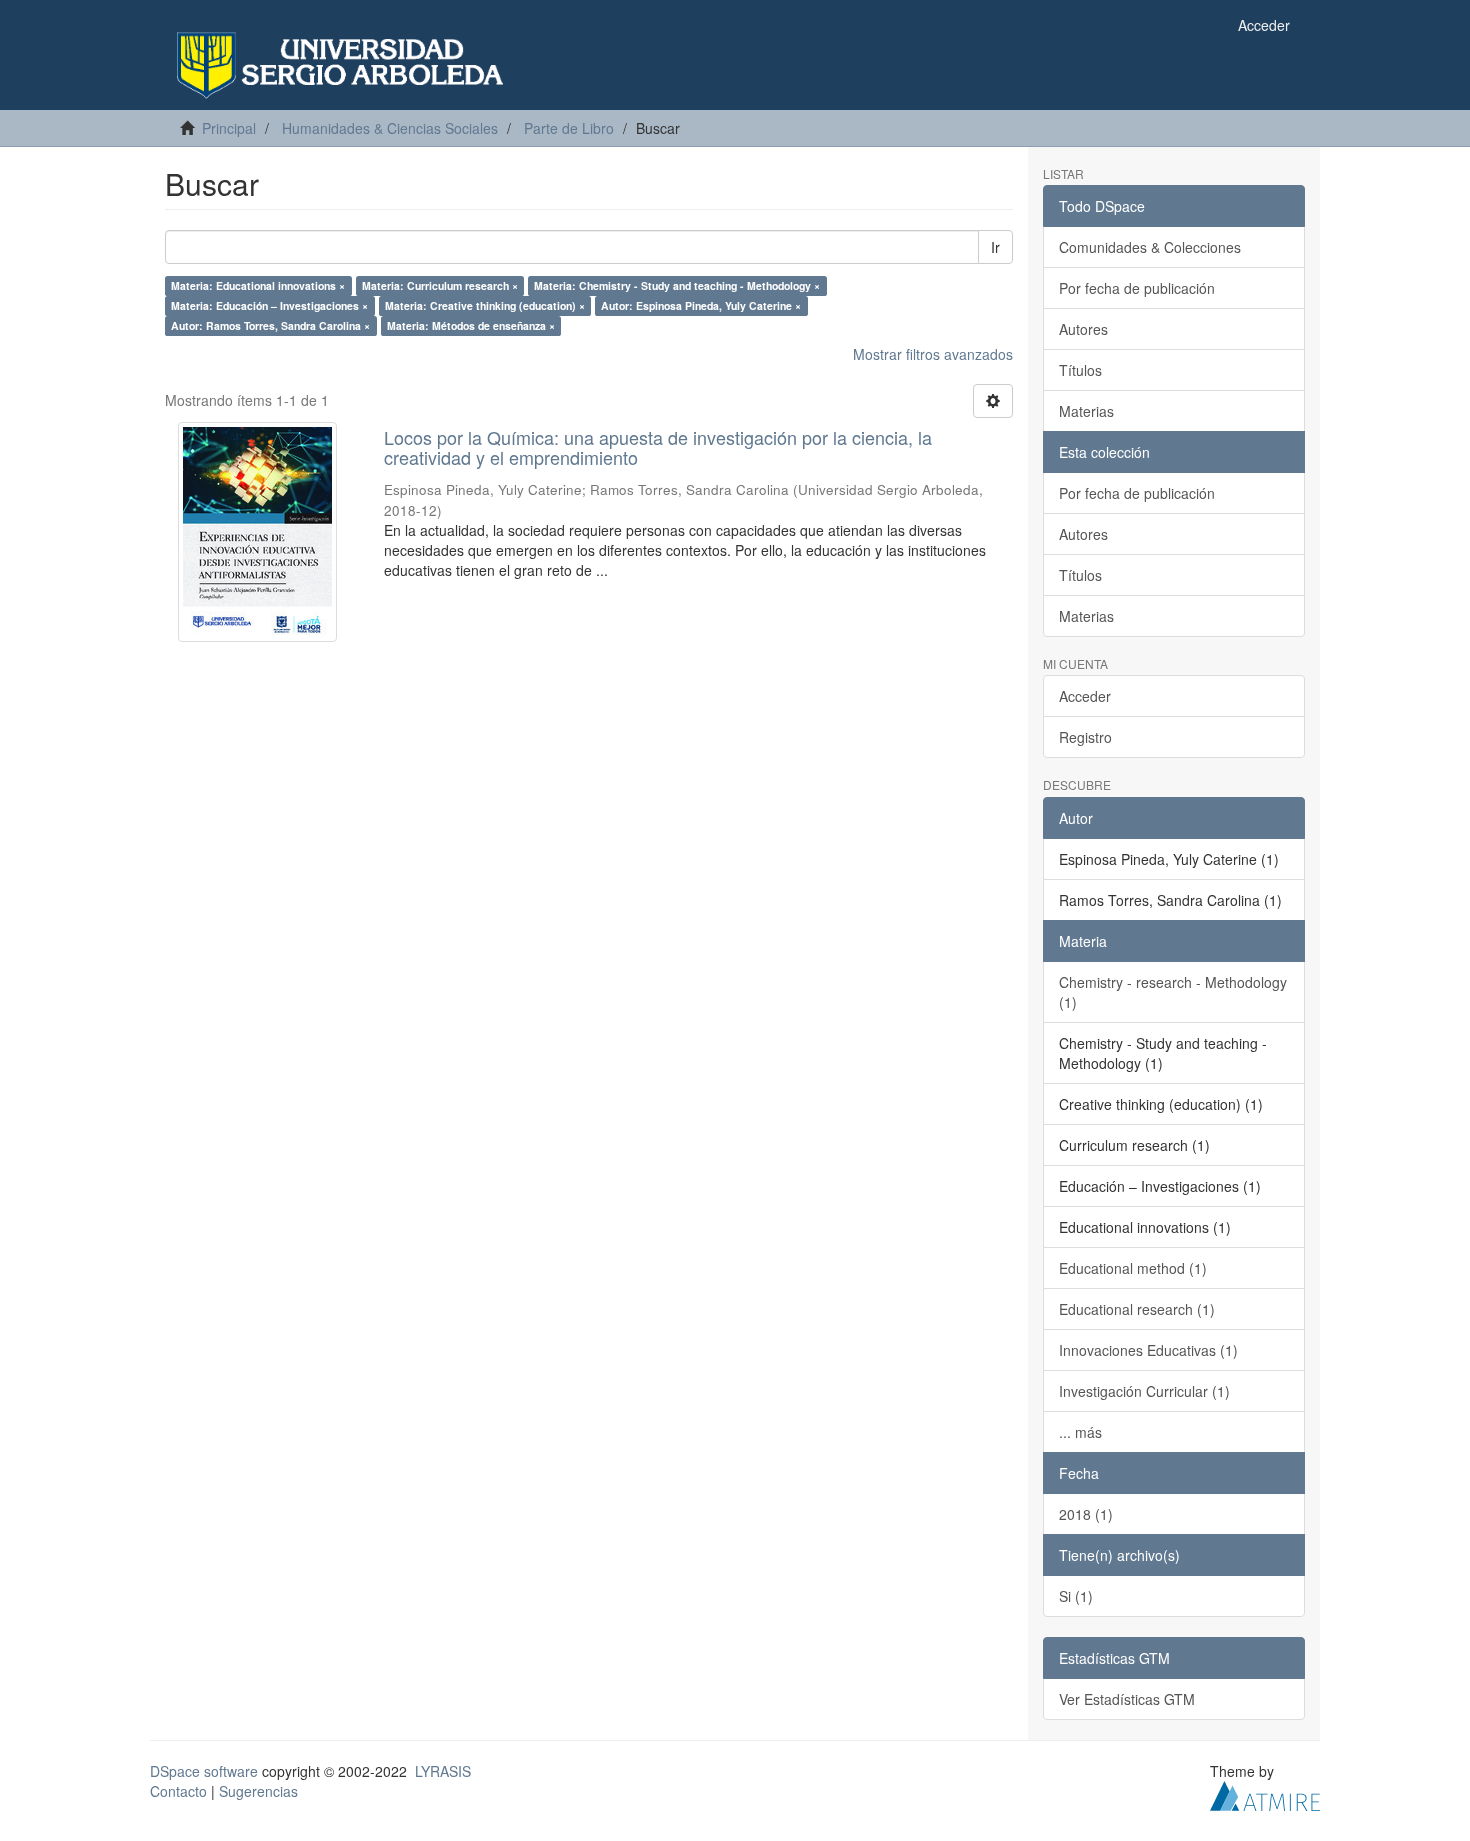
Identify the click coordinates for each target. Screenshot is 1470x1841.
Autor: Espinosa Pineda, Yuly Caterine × (701, 305)
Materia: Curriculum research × (440, 285)
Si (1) (1076, 1596)
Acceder (1085, 696)
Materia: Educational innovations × (258, 285)
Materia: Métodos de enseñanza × (471, 325)
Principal (229, 128)
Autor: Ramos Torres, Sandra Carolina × (270, 325)
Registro (1085, 737)
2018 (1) (1086, 1514)
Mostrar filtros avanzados (933, 354)
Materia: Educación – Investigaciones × (269, 305)
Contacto (178, 1791)
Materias (1086, 411)
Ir (995, 247)
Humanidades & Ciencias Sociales (390, 128)
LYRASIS (443, 1771)
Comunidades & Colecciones (1150, 247)
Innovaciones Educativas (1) (1148, 1350)
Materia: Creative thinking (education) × (485, 305)
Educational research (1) (1137, 1309)
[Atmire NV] (1265, 1793)
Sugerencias (258, 1791)
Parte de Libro (569, 128)
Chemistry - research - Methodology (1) (1173, 992)
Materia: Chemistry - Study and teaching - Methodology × (677, 285)
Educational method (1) (1133, 1268)
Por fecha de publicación (1137, 288)
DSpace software (204, 1771)
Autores (1083, 329)
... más (1080, 1432)
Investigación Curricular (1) (1144, 1391)
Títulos (1080, 370)
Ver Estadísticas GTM (1127, 1699)
